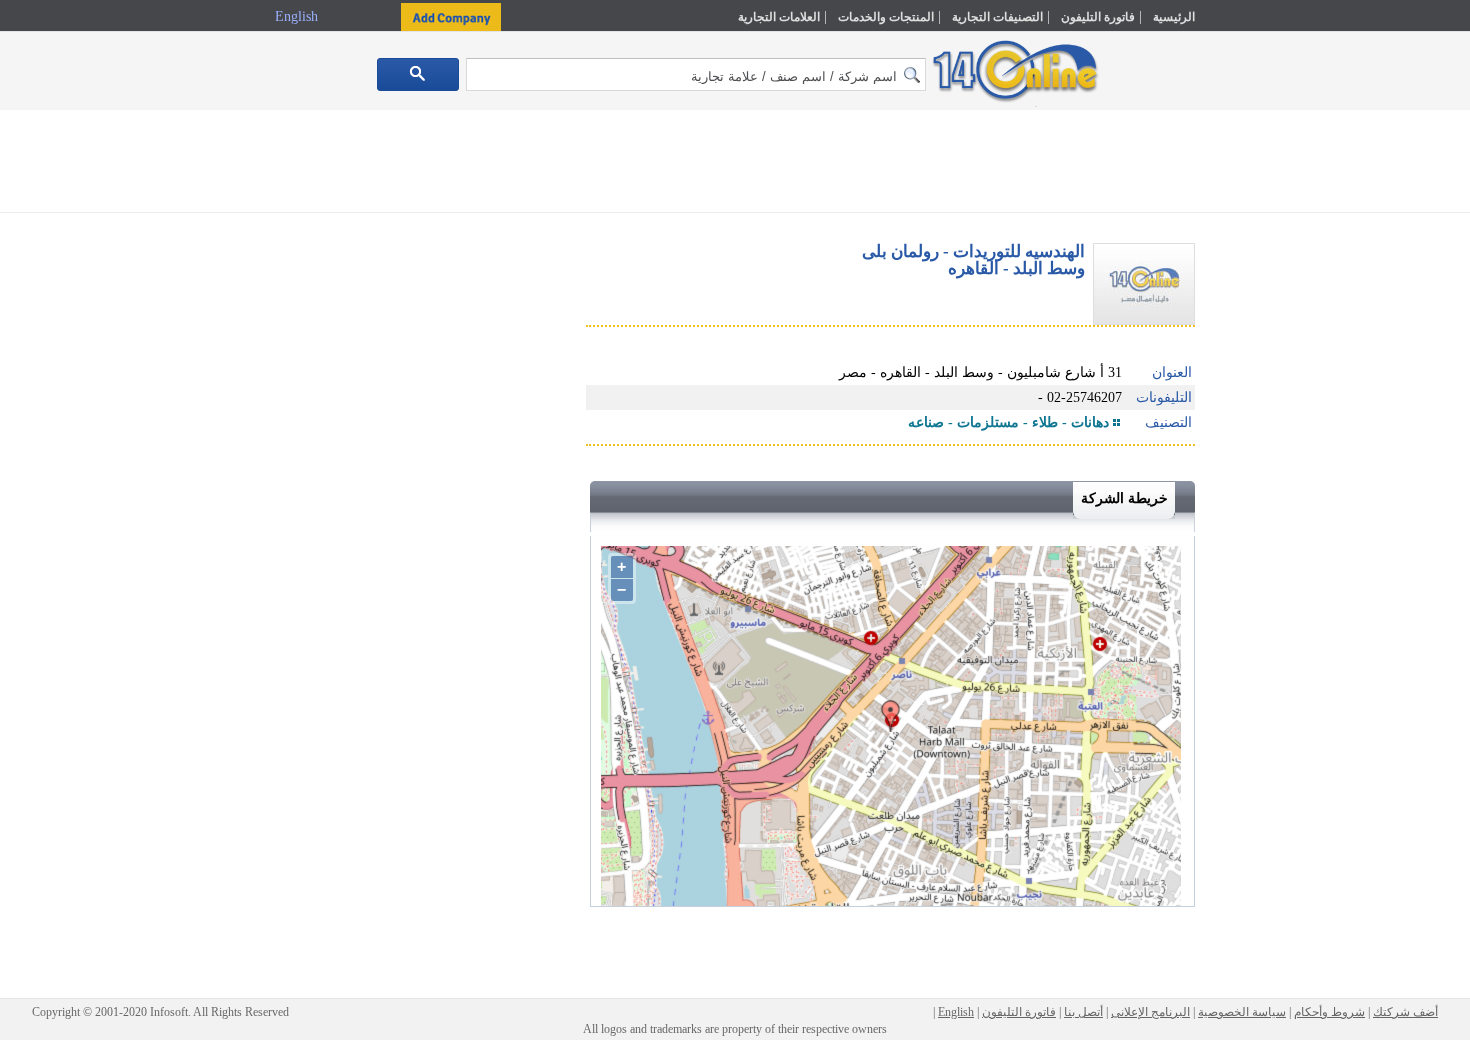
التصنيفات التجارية (997, 17)
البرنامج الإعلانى (1150, 1012)
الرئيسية (1174, 17)
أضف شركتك (1405, 1012)
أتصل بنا (1083, 1012)
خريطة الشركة (1124, 498)
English (298, 16)
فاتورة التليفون (1098, 17)
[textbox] (696, 74)
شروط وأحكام (1329, 1012)
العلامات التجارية (779, 17)
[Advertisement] (1282, 427)
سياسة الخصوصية (1242, 1012)
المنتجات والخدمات (886, 17)
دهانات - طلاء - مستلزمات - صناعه (1008, 422)
